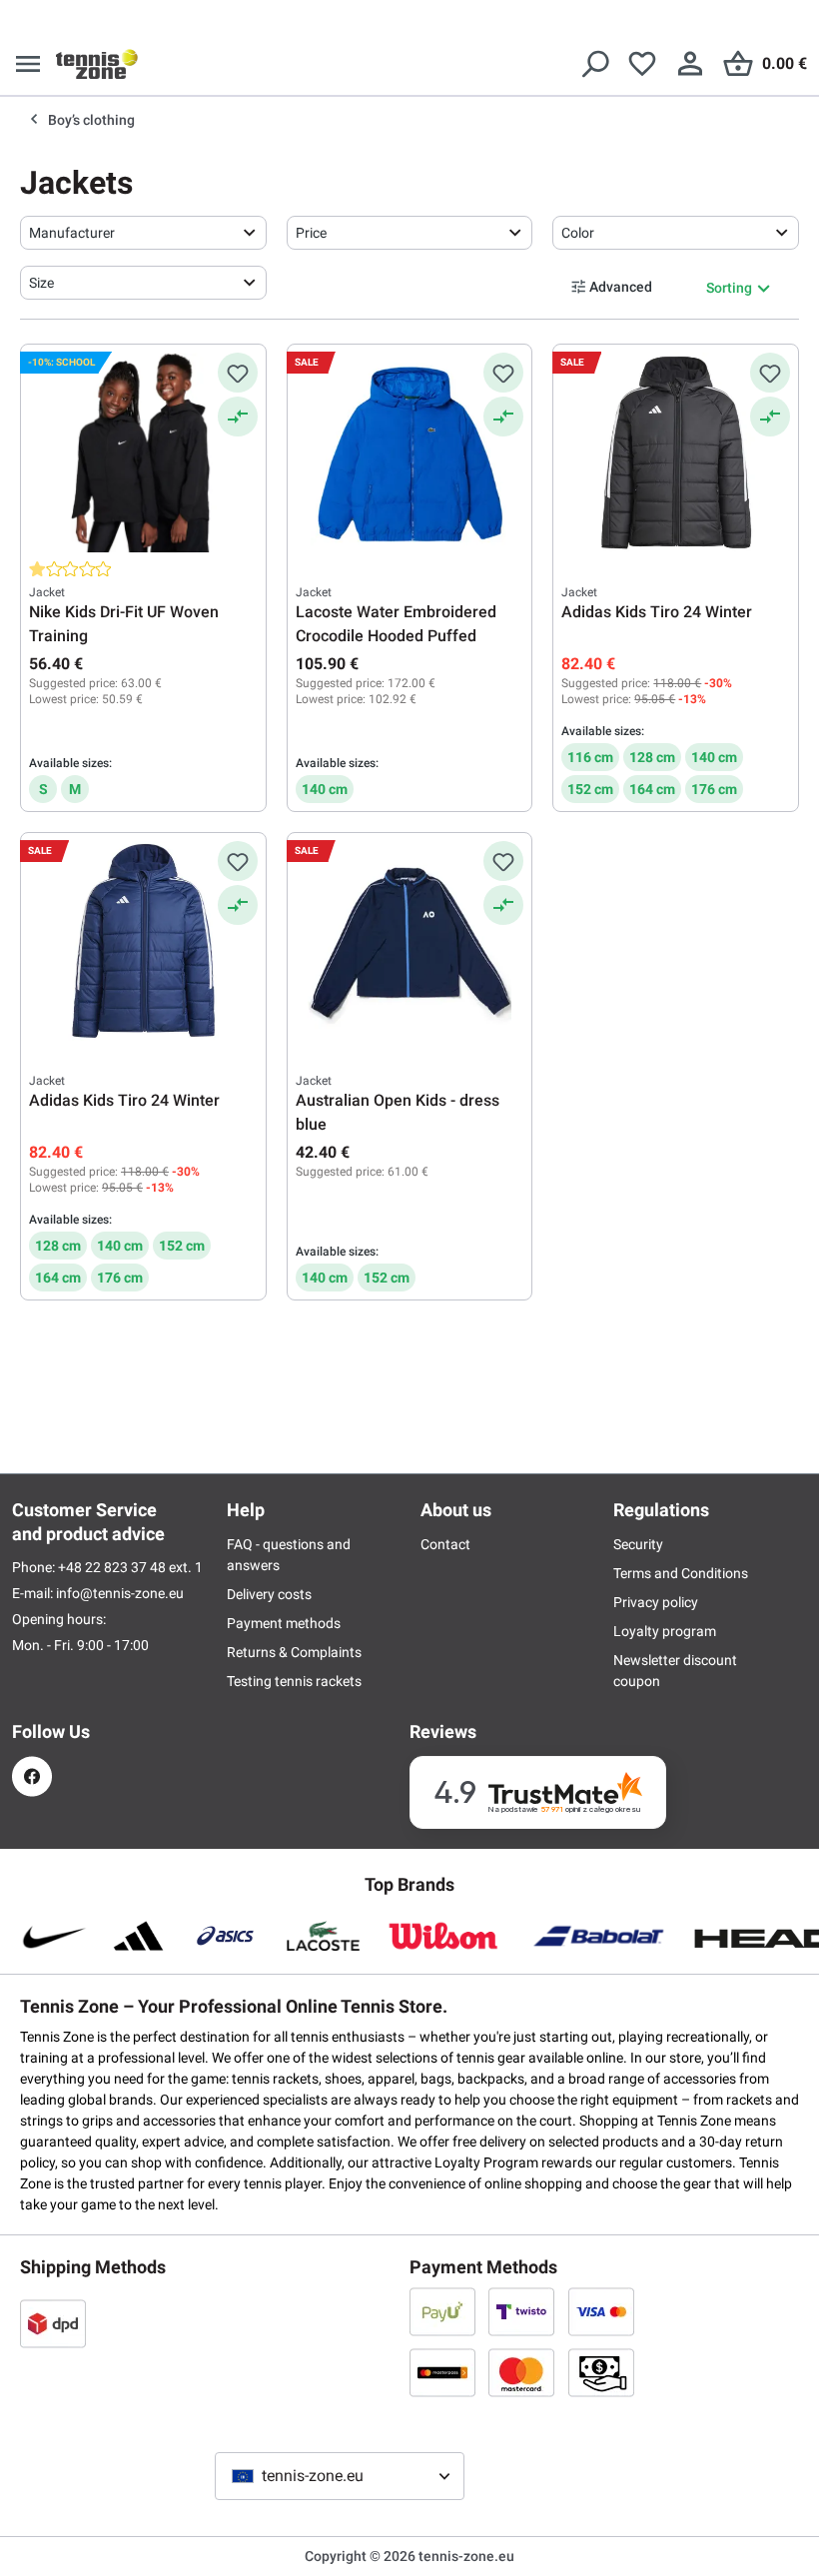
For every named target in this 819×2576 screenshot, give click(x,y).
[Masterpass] (442, 2372)
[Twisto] (521, 2311)
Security (638, 1544)
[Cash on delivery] (601, 2372)
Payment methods (284, 1623)
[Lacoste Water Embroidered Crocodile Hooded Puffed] (410, 452)
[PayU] (442, 2311)
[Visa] (601, 2311)
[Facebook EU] (32, 1776)
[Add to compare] (238, 417)
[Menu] (28, 64)
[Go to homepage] (97, 64)
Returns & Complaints (294, 1652)
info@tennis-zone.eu (120, 1593)
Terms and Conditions (681, 1573)
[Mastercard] (521, 2372)
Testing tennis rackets (294, 1681)
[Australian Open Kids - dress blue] (410, 941)
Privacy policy (656, 1602)
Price (311, 233)
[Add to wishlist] (238, 373)
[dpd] (53, 2323)
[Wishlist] (642, 64)
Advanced (621, 287)
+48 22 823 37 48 (113, 1567)
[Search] (594, 64)
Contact (445, 1544)
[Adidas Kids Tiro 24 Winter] (676, 452)
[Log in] (690, 64)
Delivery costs (269, 1594)
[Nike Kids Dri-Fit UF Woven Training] (143, 452)
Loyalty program (665, 1631)
